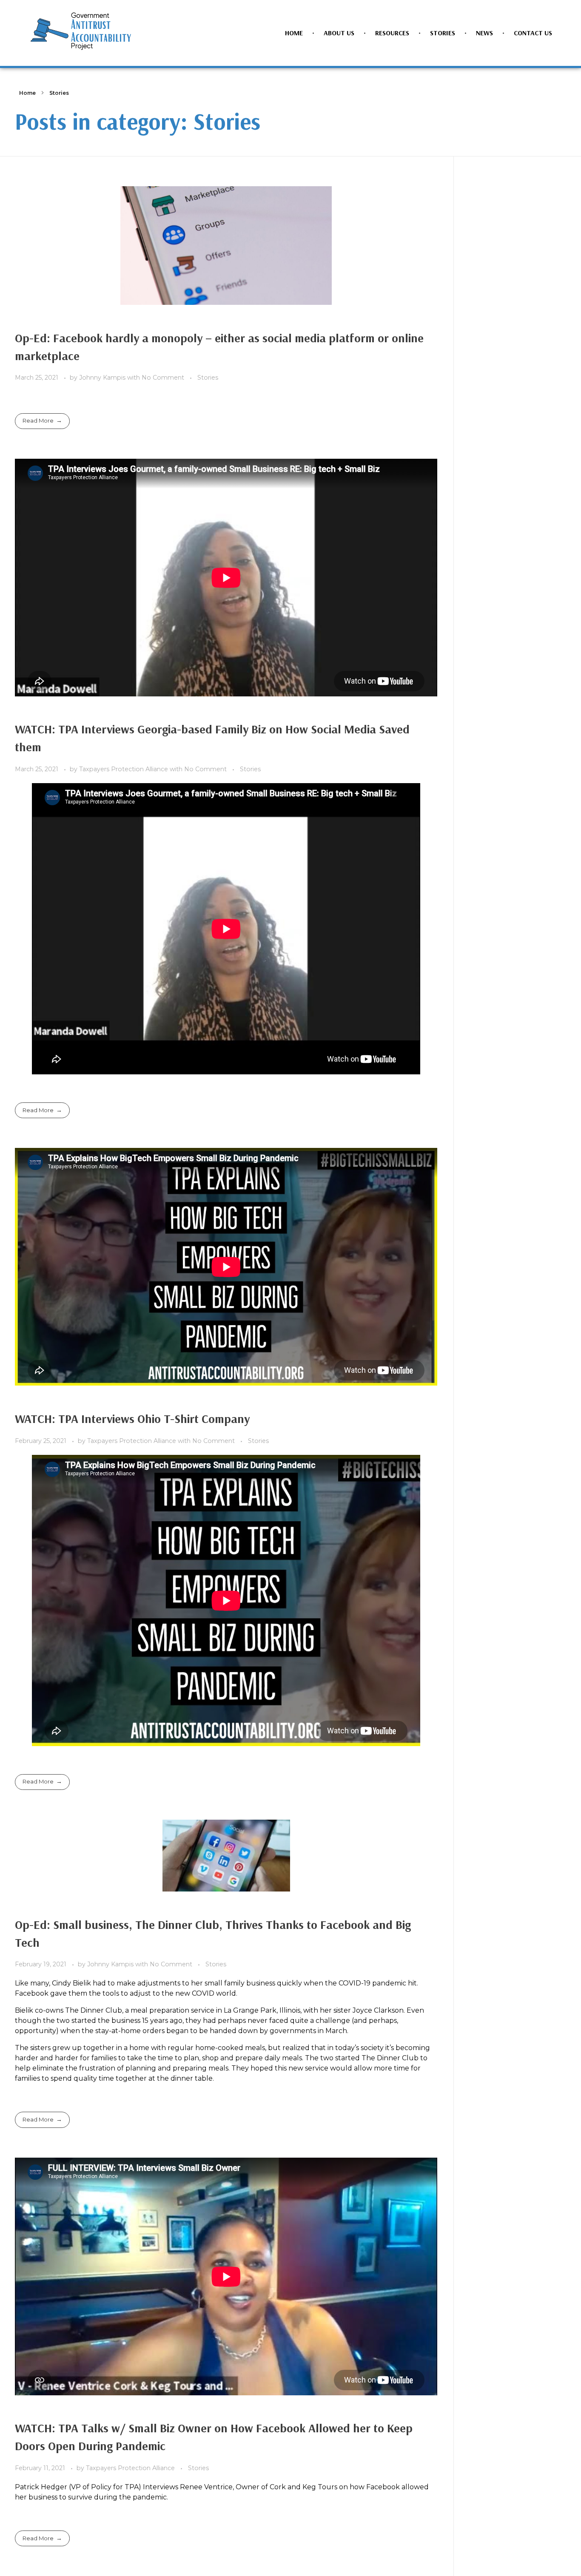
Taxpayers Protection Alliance (124, 769)
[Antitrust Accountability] (81, 31)
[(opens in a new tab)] (226, 246)
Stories (208, 378)
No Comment (163, 378)
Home (27, 93)
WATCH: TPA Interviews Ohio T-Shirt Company (132, 1419)
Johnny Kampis (103, 378)
